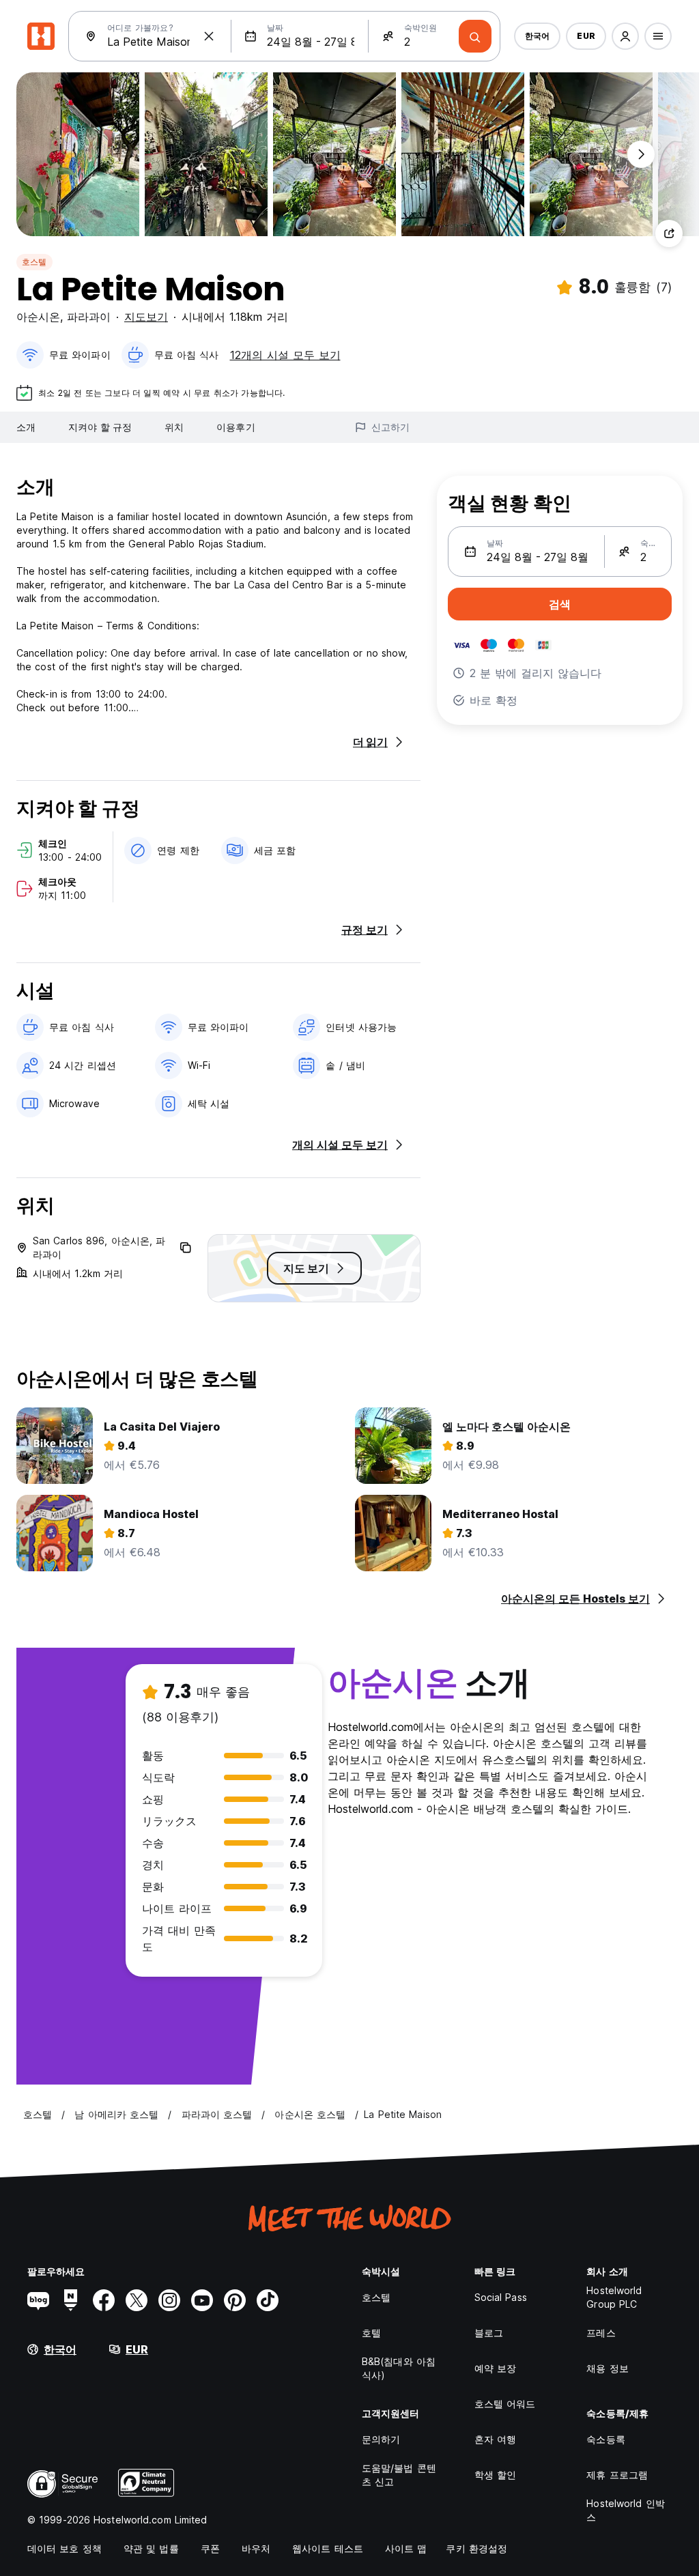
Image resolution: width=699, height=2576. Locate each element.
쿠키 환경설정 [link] (476, 2548)
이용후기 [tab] (236, 427)
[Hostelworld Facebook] (104, 2300)
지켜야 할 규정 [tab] (100, 427)
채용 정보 (608, 2368)
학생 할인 (496, 2475)
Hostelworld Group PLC (614, 2297)
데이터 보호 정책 (65, 2548)
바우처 (256, 2548)
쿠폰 (210, 2548)
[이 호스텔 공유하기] (669, 233)
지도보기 (146, 317)
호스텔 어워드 (505, 2404)
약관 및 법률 (151, 2548)
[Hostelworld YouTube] (202, 2300)
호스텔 (34, 262)
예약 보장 (496, 2368)
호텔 (371, 2333)
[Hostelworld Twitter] (137, 2300)
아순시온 (38, 317)
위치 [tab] (174, 427)
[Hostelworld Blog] (38, 2300)
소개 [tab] (26, 427)
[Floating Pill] (641, 154)
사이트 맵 (406, 2548)
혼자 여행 (496, 2439)
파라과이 (89, 317)
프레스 (601, 2333)
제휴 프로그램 (617, 2475)
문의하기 (381, 2439)
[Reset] (209, 36)
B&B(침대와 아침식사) (399, 2368)
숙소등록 (605, 2439)
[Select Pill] (625, 36)
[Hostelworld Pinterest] (235, 2300)
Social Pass (501, 2297)
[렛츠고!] (475, 36)
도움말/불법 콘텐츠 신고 (399, 2475)
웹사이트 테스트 (328, 2548)
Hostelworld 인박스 (625, 2510)
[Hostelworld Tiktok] (268, 2300)
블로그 (489, 2333)
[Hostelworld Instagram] (169, 2300)
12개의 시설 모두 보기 (285, 355)
